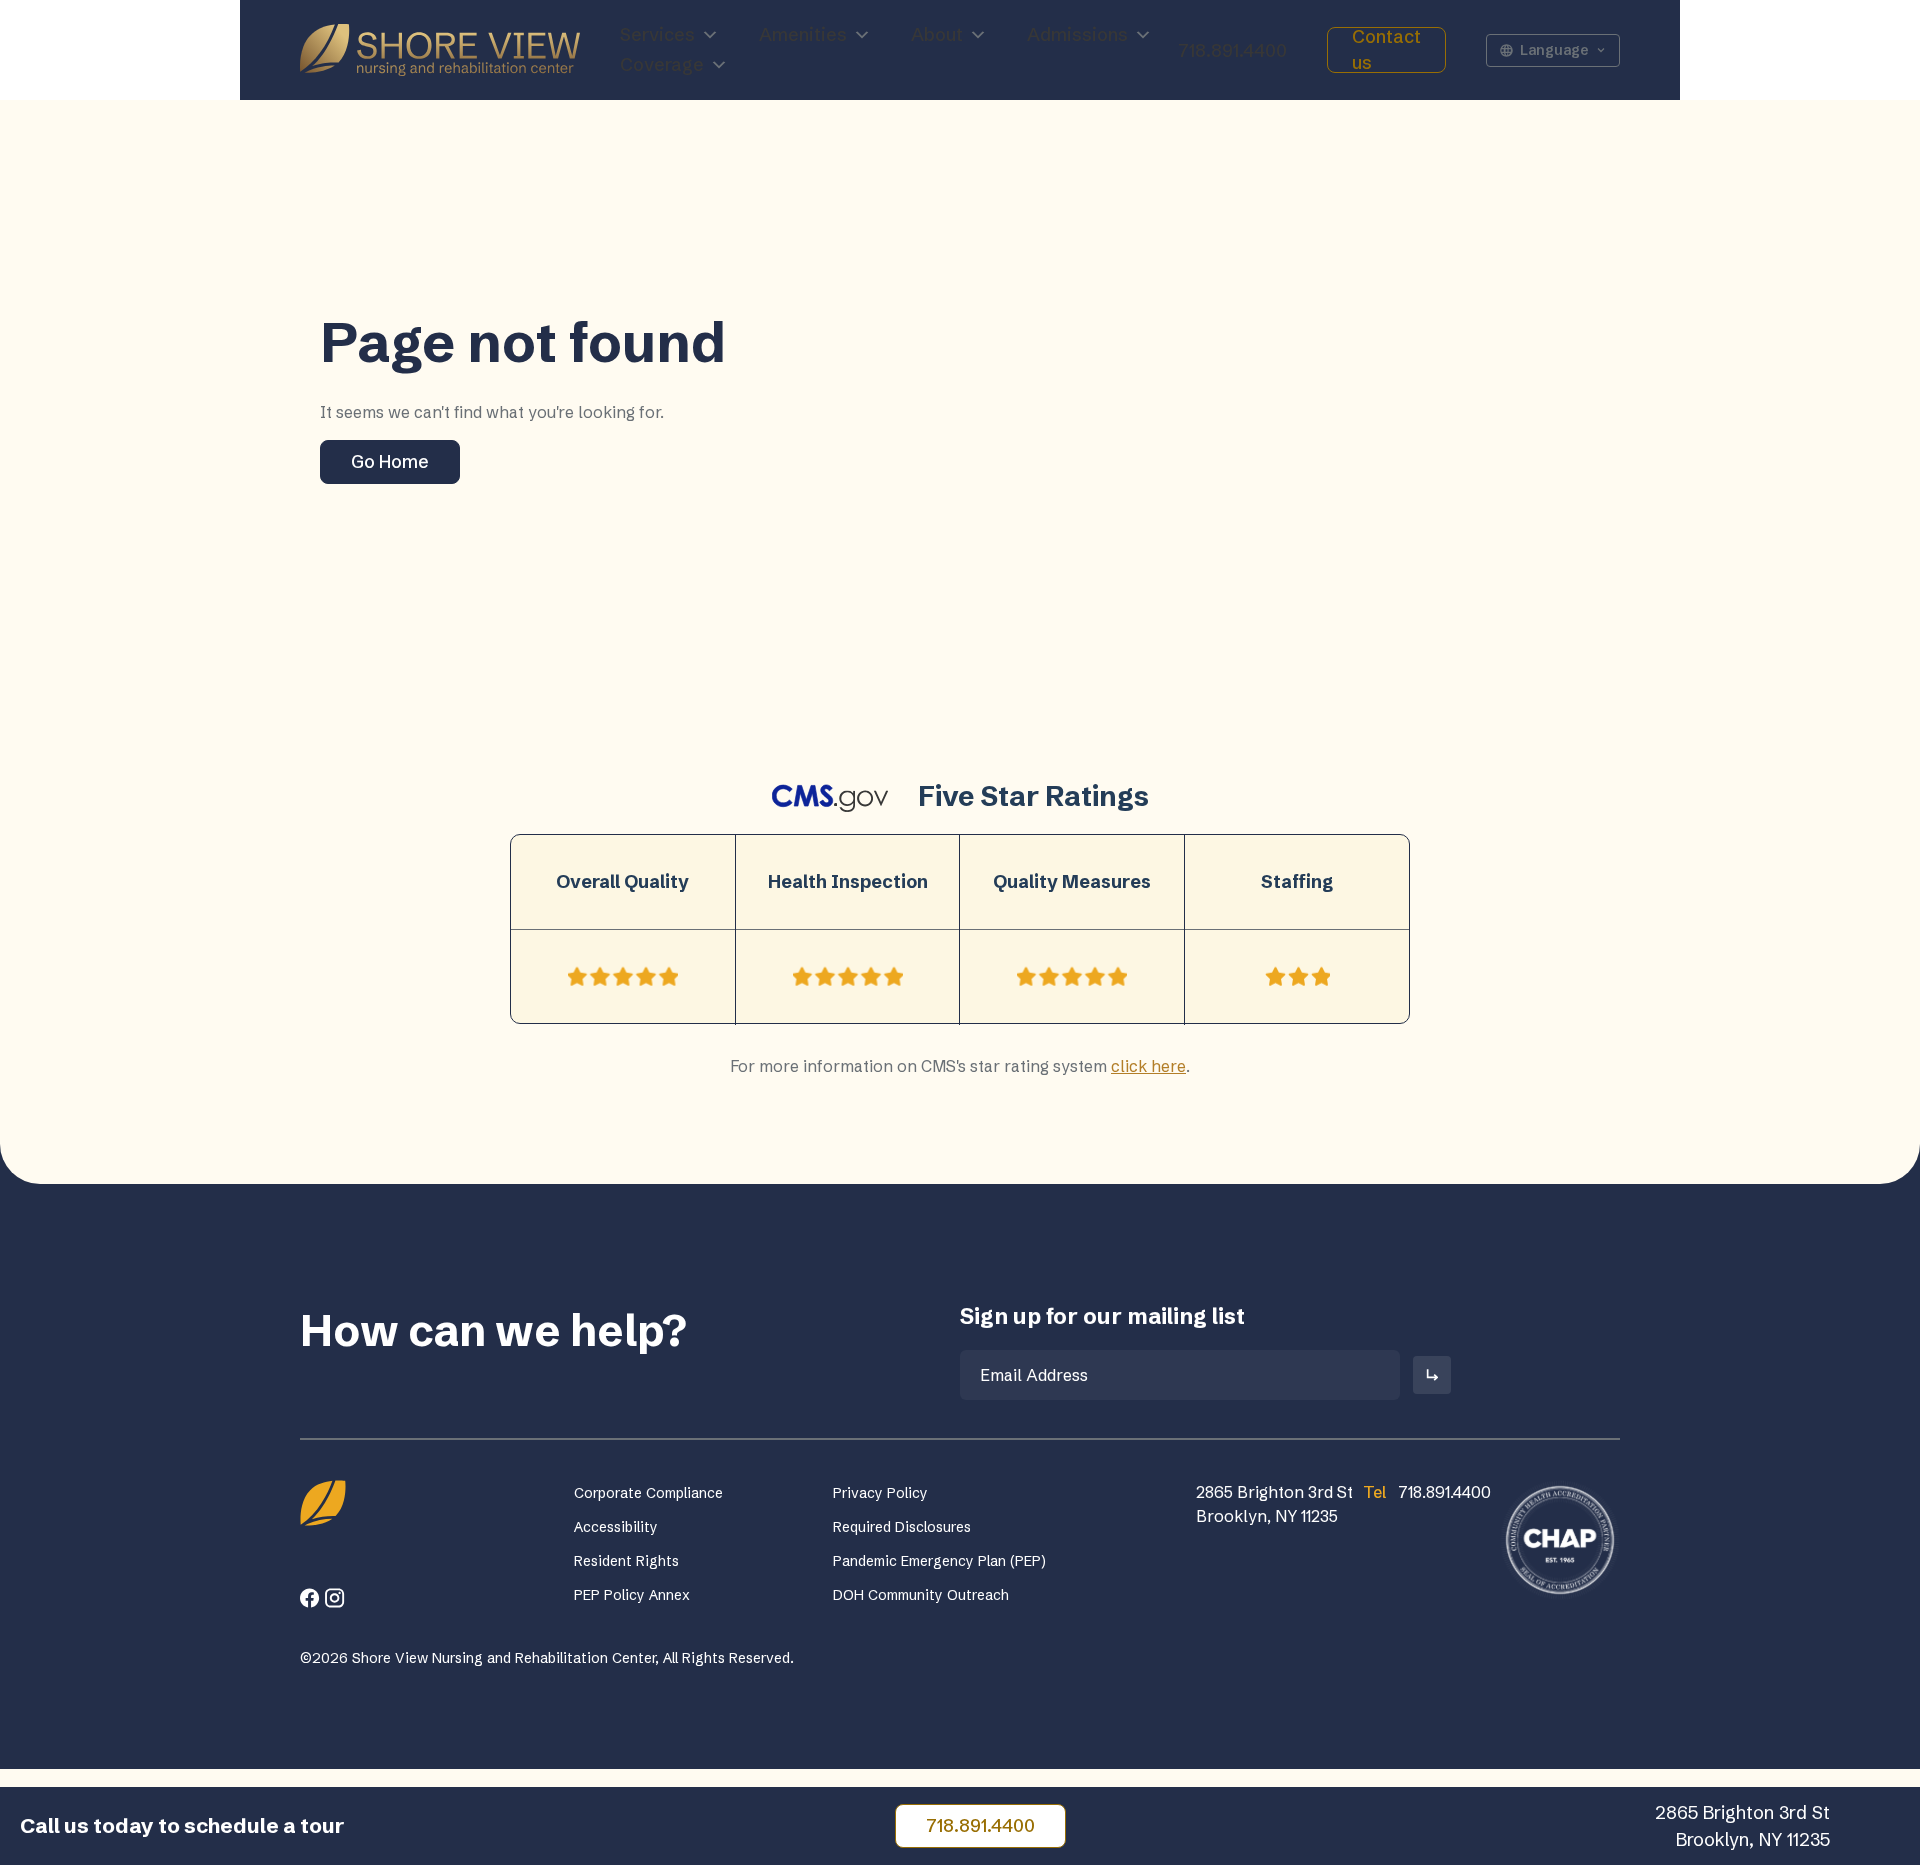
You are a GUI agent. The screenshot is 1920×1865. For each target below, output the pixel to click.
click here (1148, 1066)
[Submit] (1432, 1375)
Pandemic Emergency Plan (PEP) (939, 1561)
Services (657, 34)
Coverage (662, 64)
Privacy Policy (880, 1493)
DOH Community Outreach (921, 1595)
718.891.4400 (1232, 50)
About (937, 34)
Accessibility (616, 1527)
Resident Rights (626, 1561)
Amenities (803, 34)
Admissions (1077, 34)
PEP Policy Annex (632, 1595)
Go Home (390, 461)
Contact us (1386, 50)
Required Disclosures (902, 1527)
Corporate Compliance (648, 1493)
